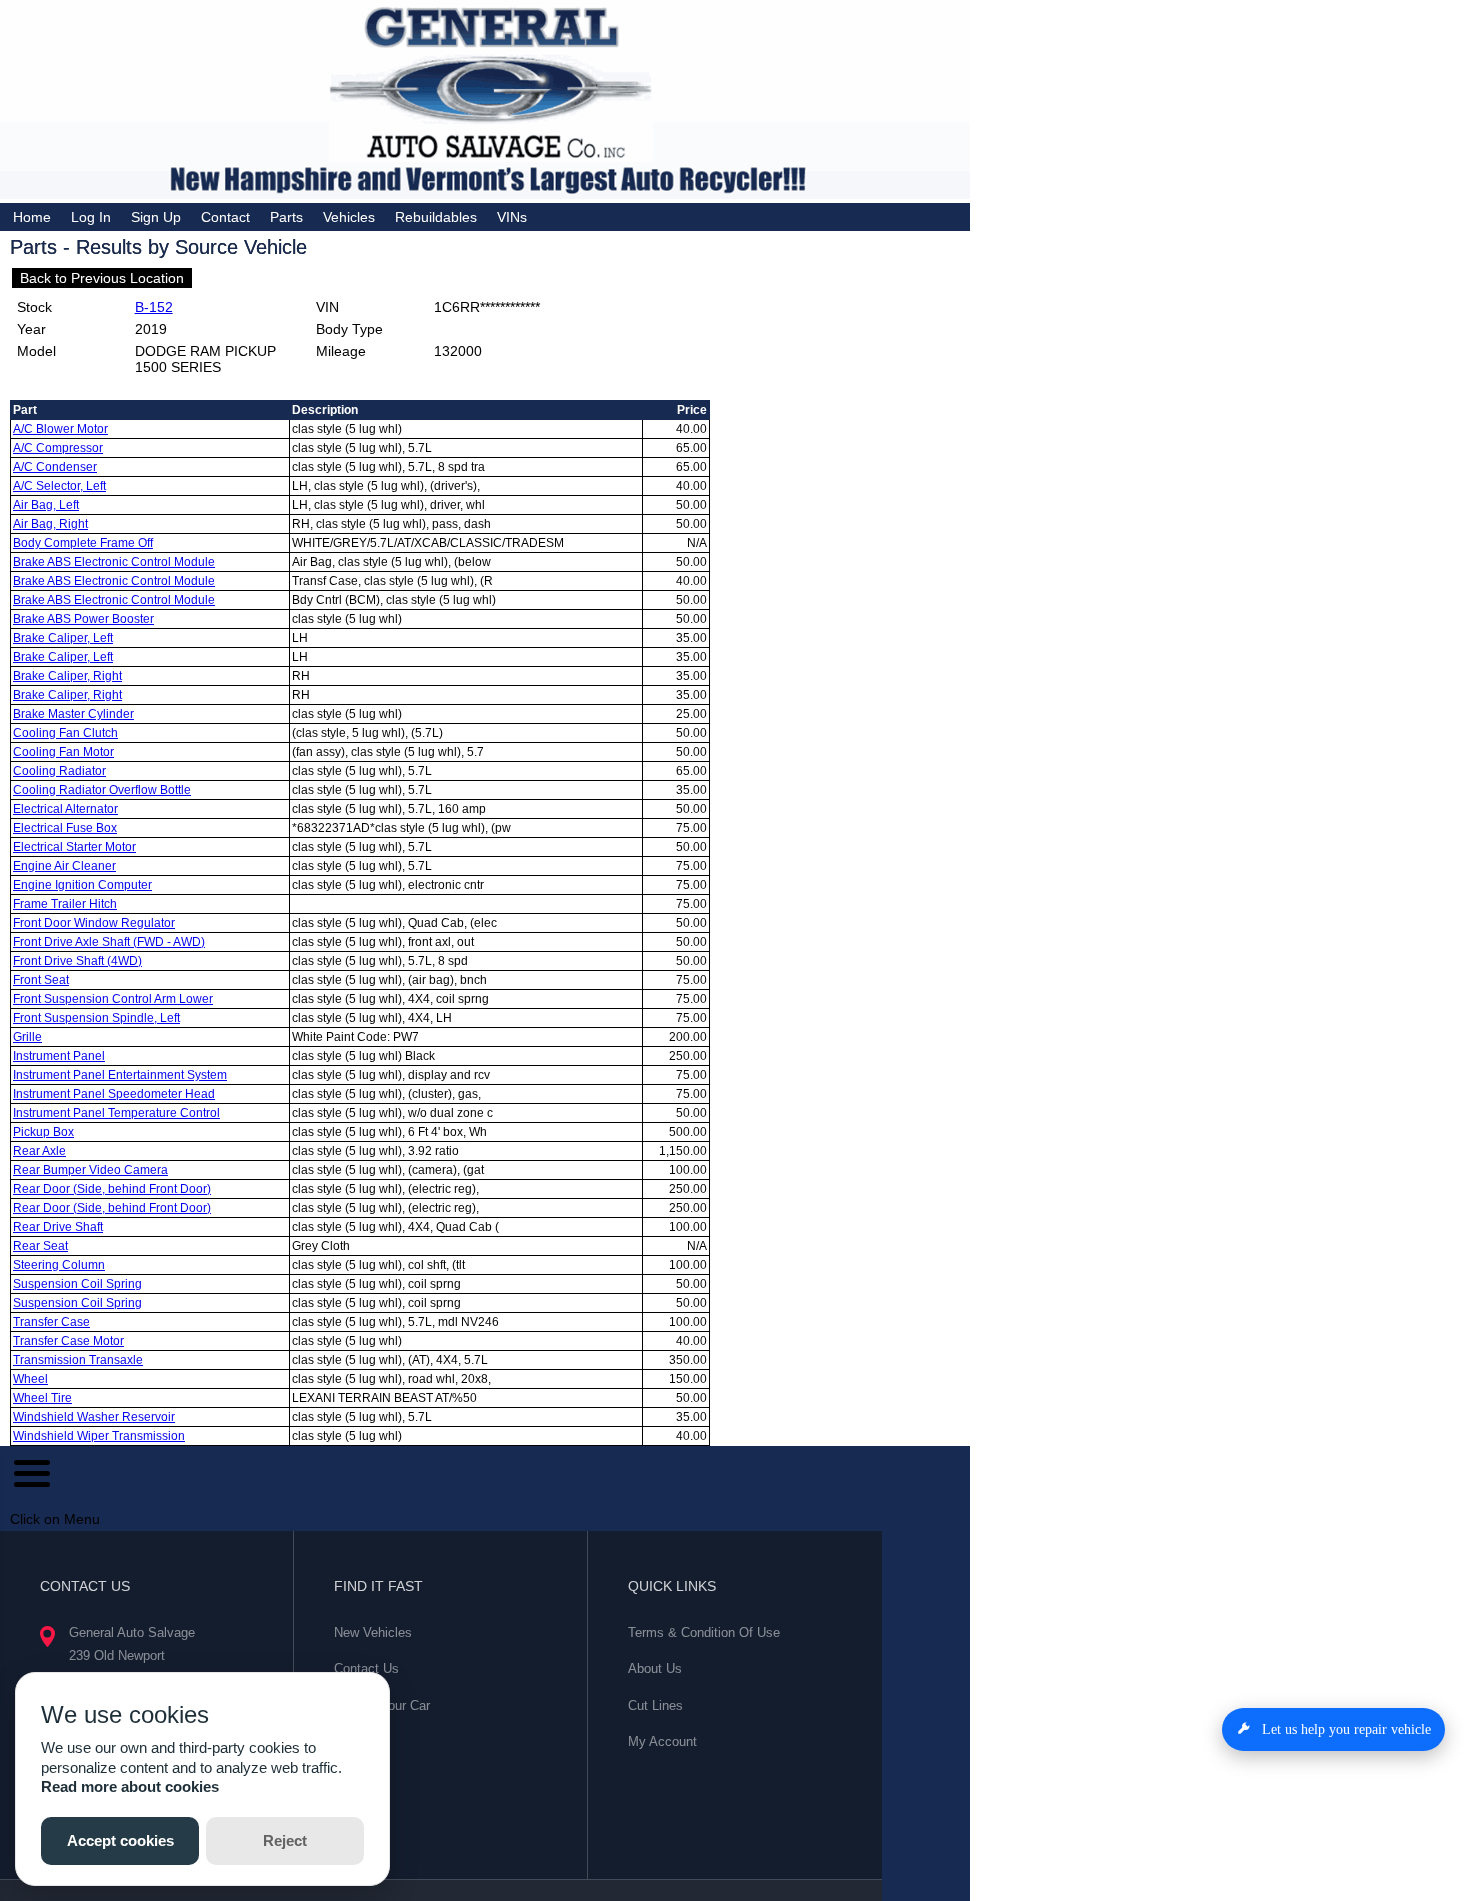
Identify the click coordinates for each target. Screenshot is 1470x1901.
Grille (27, 1037)
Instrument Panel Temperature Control (116, 1113)
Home (32, 217)
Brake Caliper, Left (63, 638)
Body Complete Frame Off (83, 543)
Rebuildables (436, 217)
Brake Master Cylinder (73, 714)
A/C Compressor (58, 448)
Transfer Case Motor (68, 1341)
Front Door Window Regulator (94, 923)
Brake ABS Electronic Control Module (114, 562)
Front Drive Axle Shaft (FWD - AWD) (109, 942)
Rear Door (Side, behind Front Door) (112, 1189)
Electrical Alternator (65, 809)
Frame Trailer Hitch (65, 904)
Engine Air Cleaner (64, 866)
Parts (286, 217)
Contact (225, 217)
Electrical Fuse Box (65, 828)
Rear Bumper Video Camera (90, 1170)
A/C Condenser (55, 467)
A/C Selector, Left (59, 486)
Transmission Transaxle (78, 1360)
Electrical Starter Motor (74, 847)
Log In (91, 217)
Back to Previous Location (102, 278)
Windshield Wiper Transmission (99, 1436)
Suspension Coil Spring (77, 1284)
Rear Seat (40, 1246)
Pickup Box (43, 1132)
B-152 (154, 307)
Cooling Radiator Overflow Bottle (102, 790)
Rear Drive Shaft (58, 1227)
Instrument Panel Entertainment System (120, 1075)
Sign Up (156, 217)
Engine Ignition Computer (82, 885)
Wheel (30, 1379)
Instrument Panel (59, 1056)
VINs (512, 217)
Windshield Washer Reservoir (94, 1417)
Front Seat (41, 980)
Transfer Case (51, 1322)
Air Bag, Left (46, 505)
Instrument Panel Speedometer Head (114, 1094)
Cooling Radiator (59, 771)
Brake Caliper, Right (67, 676)
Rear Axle (39, 1151)
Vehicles (349, 217)
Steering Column (59, 1265)
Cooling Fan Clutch (65, 733)
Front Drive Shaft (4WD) (77, 961)
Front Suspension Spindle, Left (96, 1018)
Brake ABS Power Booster (83, 619)
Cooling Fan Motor (63, 752)
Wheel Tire (42, 1398)
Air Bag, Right (50, 524)
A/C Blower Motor (60, 429)
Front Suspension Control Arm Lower (113, 999)
